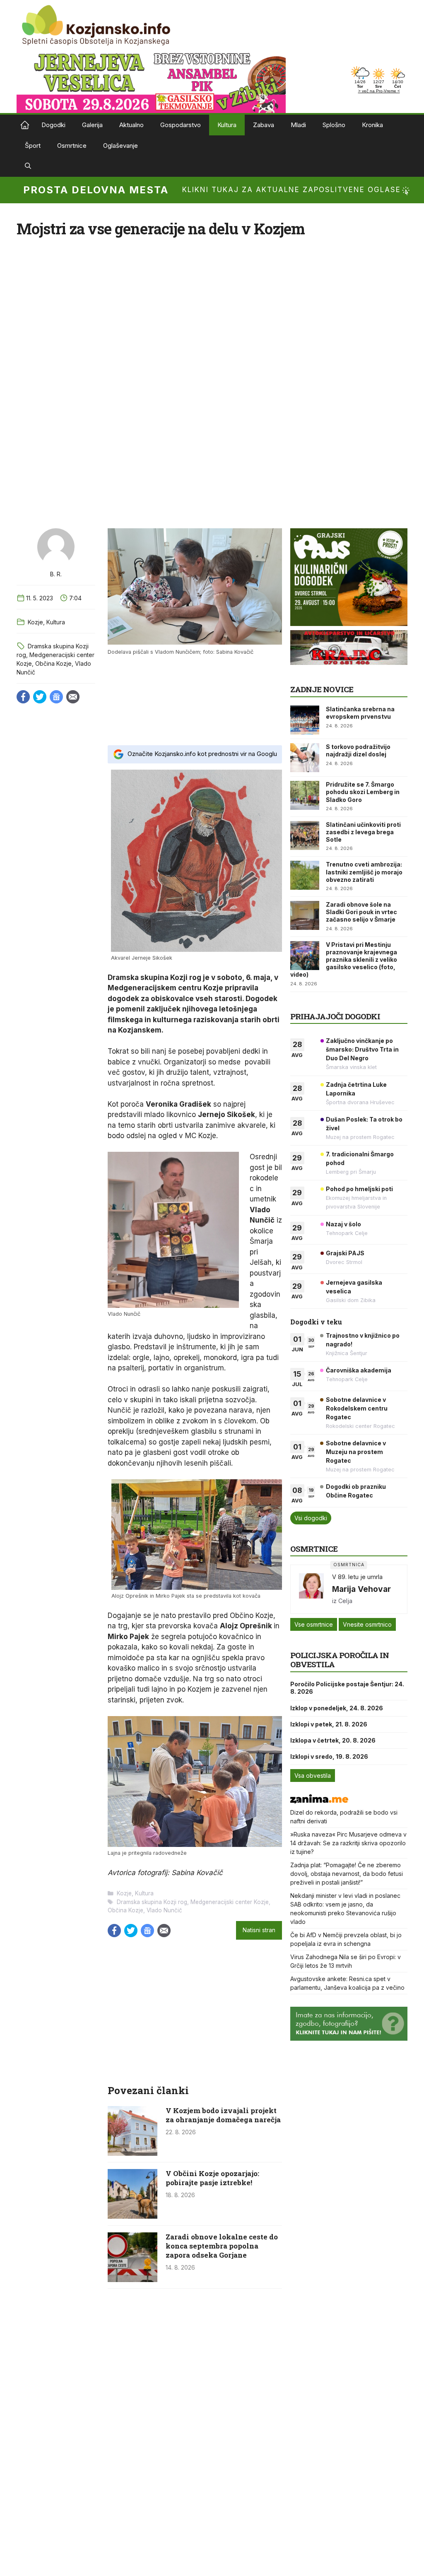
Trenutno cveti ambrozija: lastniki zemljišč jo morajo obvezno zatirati (364, 872)
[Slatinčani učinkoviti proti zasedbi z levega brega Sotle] (305, 835)
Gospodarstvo (181, 125)
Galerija (92, 125)
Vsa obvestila (313, 1776)
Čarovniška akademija (359, 1370)
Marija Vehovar (361, 1589)
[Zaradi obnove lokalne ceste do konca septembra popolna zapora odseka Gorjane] (132, 2280)
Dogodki (53, 125)
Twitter (40, 697)
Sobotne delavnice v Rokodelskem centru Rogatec (357, 1408)
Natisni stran (259, 1930)
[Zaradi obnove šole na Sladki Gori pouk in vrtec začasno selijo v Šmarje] (305, 915)
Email (73, 697)
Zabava (264, 125)
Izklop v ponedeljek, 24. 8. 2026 (337, 1708)
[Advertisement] (195, 699)
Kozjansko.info (25, 125)
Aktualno (131, 125)
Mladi (298, 125)
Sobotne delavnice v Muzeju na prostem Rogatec (356, 1452)
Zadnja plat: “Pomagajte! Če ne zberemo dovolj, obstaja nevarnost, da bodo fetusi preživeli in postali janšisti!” (347, 1874)
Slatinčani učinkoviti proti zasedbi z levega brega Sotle (363, 832)
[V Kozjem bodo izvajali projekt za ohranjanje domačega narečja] (132, 2153)
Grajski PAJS (345, 1253)
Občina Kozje (53, 663)
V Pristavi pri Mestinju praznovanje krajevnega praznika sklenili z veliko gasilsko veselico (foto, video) (344, 960)
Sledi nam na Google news (56, 697)
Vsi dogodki (311, 1518)
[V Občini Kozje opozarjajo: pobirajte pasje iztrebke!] (132, 2216)
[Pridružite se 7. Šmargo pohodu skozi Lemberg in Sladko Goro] (305, 795)
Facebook (23, 697)
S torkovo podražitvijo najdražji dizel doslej (358, 750)
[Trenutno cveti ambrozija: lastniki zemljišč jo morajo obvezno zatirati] (305, 875)
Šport (33, 146)
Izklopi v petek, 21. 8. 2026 (329, 1724)
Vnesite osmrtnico (367, 1624)
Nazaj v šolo (343, 1224)
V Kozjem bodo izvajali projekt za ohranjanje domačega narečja (223, 2115)
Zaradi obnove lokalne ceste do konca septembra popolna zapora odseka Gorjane (222, 2246)
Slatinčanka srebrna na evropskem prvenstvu (360, 713)
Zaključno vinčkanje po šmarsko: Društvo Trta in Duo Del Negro (362, 1049)
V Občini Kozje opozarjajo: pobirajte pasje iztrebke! (212, 2178)
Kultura (227, 125)
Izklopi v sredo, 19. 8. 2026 (329, 1756)
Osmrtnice (72, 146)
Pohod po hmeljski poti (359, 1189)
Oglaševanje (120, 146)
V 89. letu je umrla (357, 1577)
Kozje (35, 622)
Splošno (334, 125)
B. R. (56, 574)
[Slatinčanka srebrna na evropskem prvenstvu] (305, 720)
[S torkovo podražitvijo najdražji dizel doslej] (305, 758)
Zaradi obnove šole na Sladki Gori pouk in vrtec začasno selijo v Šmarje (361, 912)
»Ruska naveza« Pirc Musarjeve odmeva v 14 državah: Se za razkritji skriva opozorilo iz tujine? (348, 1843)
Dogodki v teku (316, 1322)
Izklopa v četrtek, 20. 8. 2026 (333, 1740)
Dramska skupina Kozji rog (152, 1902)
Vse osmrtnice (314, 1624)
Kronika (372, 125)
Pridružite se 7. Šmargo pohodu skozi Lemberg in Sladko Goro (363, 792)
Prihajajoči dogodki (335, 1016)
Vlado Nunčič (164, 1910)
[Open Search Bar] (28, 166)
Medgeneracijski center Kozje (230, 1902)
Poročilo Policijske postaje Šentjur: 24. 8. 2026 (347, 1688)
